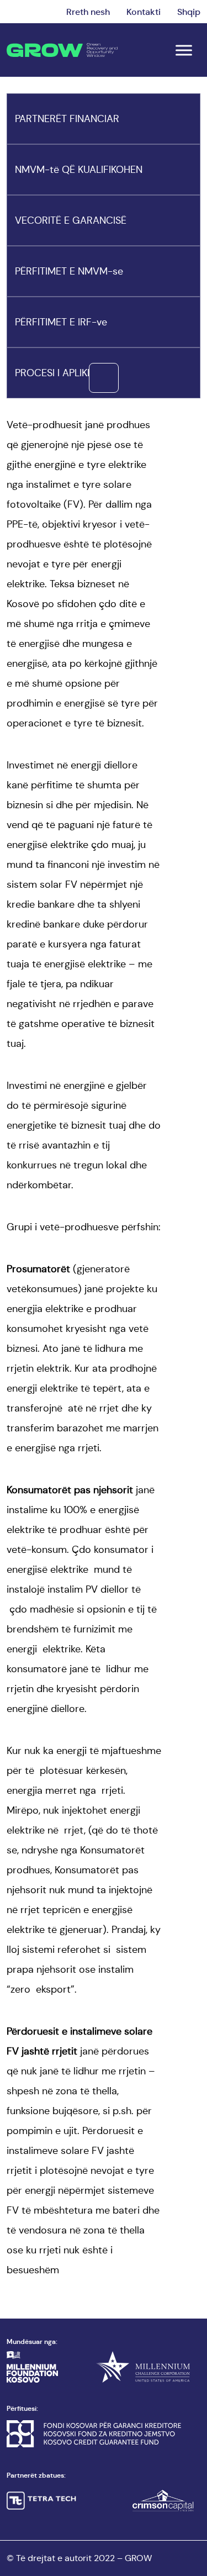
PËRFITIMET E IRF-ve (61, 322)
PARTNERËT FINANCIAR (67, 119)
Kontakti (144, 12)
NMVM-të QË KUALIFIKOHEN (79, 170)
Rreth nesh (88, 12)
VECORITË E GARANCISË (71, 220)
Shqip (189, 12)
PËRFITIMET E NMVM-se (69, 271)
